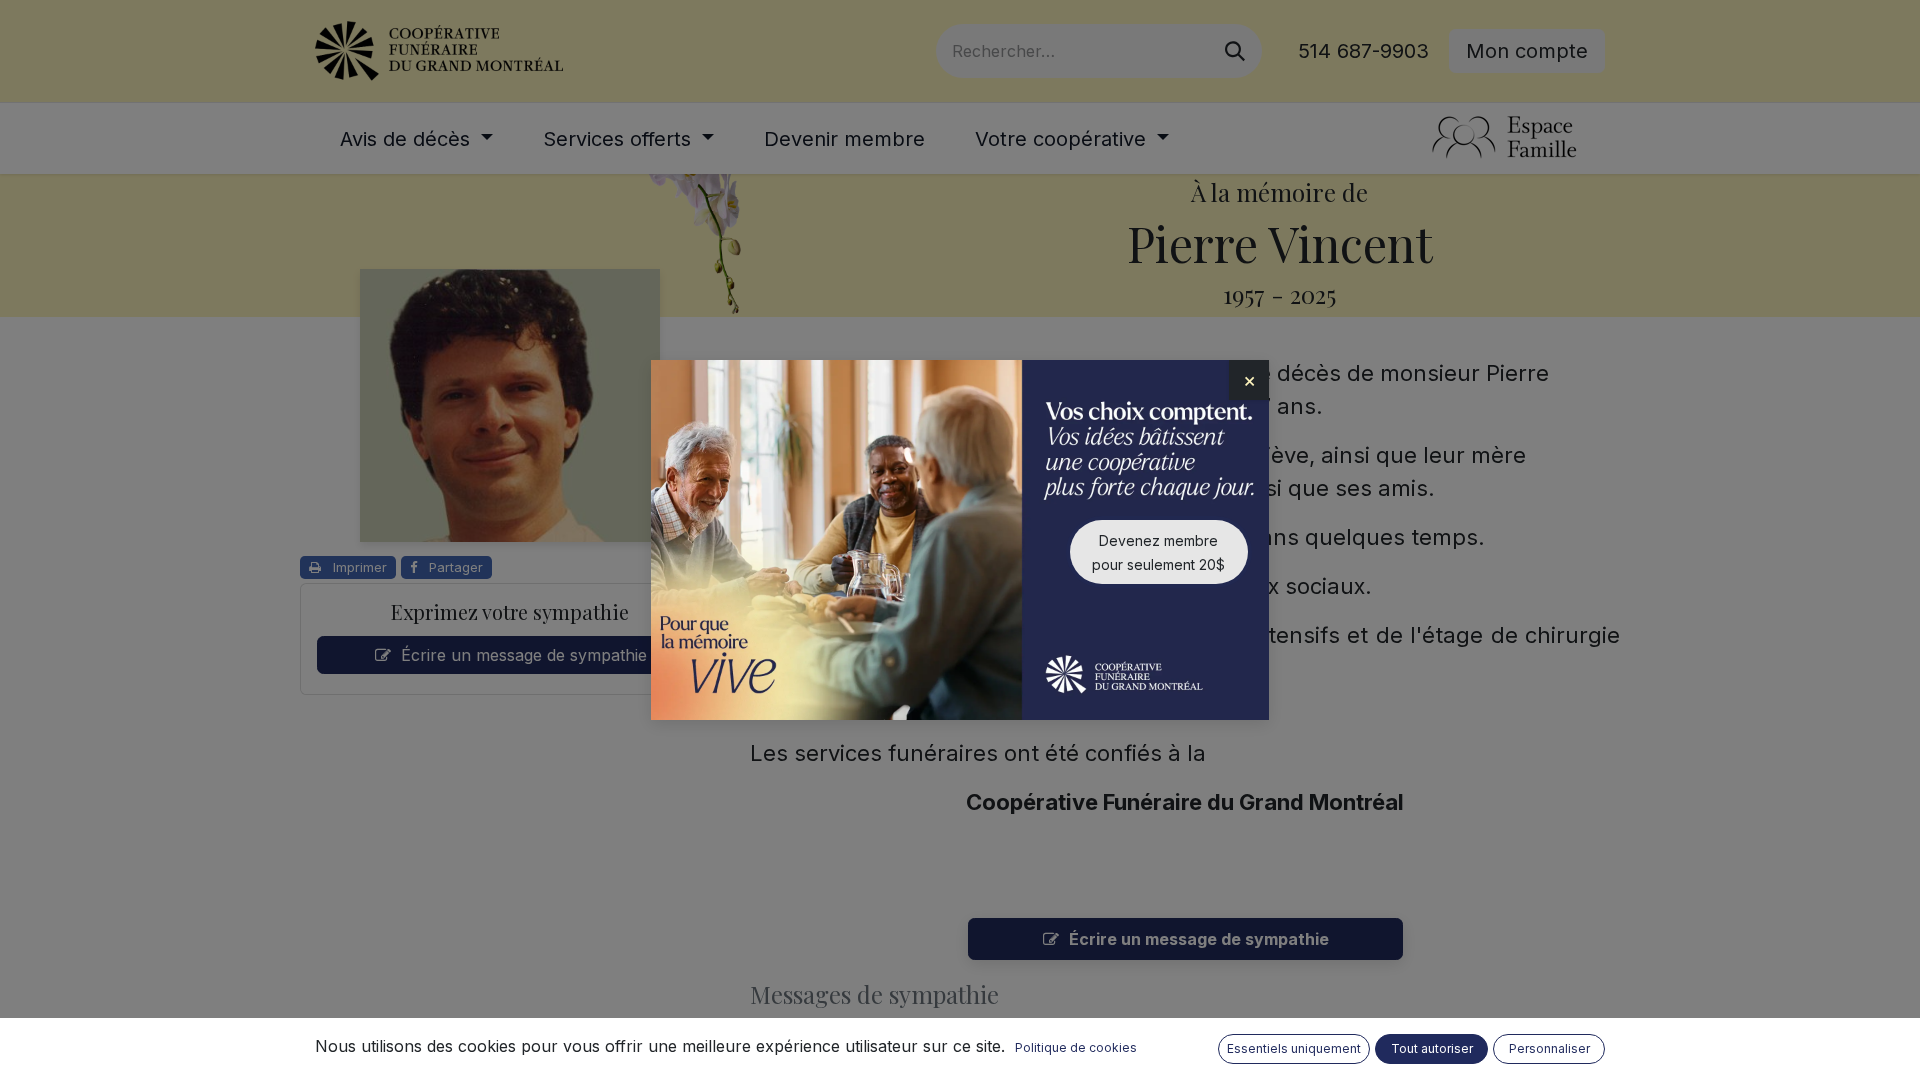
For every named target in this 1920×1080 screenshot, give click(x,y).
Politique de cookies (1076, 1047)
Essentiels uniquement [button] (1294, 1048)
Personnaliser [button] (1549, 1048)
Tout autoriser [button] (1432, 1048)
